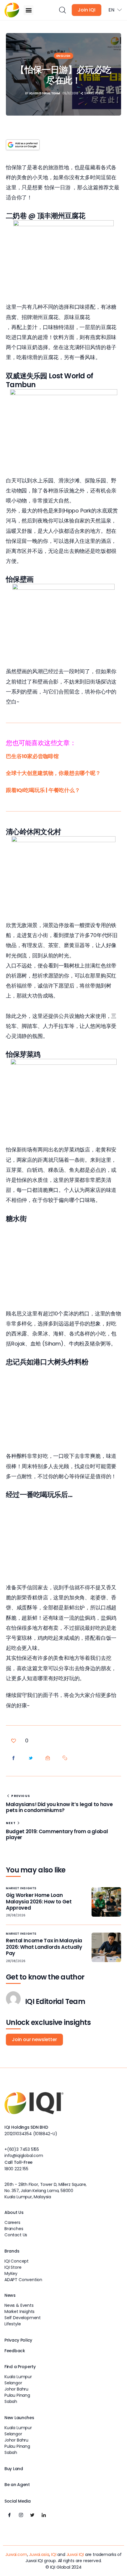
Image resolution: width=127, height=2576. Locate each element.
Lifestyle (13, 2324)
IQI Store (13, 2267)
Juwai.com (16, 2554)
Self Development (23, 2318)
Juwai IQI (75, 2554)
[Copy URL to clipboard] (65, 1758)
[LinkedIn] (44, 2515)
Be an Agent (17, 2485)
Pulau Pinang (17, 2395)
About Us (14, 2212)
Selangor (13, 2383)
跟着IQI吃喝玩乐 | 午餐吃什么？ (43, 790)
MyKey (11, 2273)
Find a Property (20, 2367)
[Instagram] (21, 2515)
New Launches (19, 2418)
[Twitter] (32, 2515)
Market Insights (21, 1888)
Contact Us (16, 2235)
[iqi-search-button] (62, 10)
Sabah (11, 2401)
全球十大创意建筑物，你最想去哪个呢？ (53, 773)
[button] (29, 10)
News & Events (19, 2305)
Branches (14, 2229)
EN (111, 10)
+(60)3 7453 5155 (22, 2149)
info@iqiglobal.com (24, 2156)
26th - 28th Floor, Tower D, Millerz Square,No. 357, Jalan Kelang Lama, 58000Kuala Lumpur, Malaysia (45, 2191)
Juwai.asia (39, 2554)
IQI (54, 2554)
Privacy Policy (18, 2340)
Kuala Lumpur (18, 2377)
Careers (12, 2222)
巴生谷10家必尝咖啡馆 (32, 756)
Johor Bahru (16, 2389)
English (63, 56)
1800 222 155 (16, 2169)
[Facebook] (9, 2515)
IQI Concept (17, 2261)
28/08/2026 (16, 1915)
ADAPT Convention (23, 2280)
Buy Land (14, 2469)
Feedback (15, 2351)
